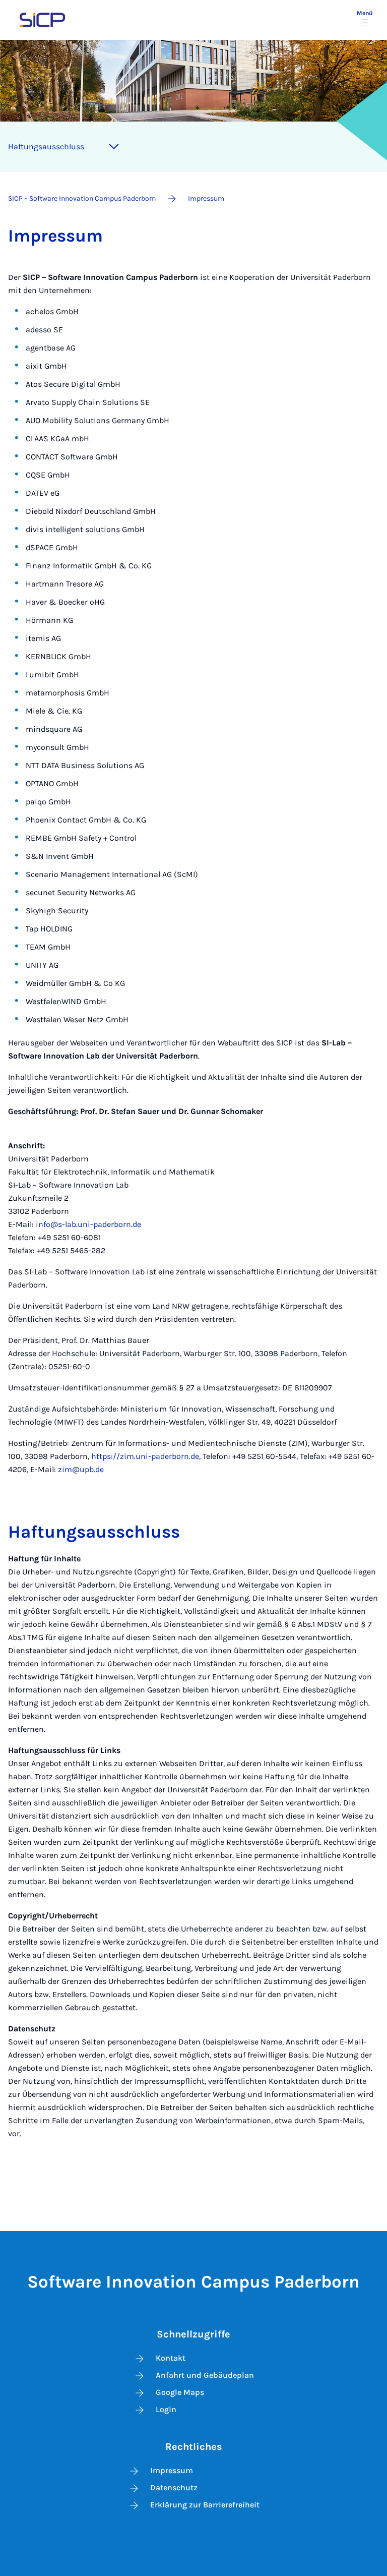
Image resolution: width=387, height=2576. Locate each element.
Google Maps (180, 2392)
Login (166, 2409)
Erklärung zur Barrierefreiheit (205, 2505)
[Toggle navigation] (114, 147)
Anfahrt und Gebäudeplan (205, 2375)
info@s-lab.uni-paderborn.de (88, 1224)
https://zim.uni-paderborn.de (145, 1456)
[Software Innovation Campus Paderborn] (42, 19)
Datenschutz (174, 2487)
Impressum (172, 2470)
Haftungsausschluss (46, 147)
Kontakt (171, 2358)
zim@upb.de (81, 1469)
